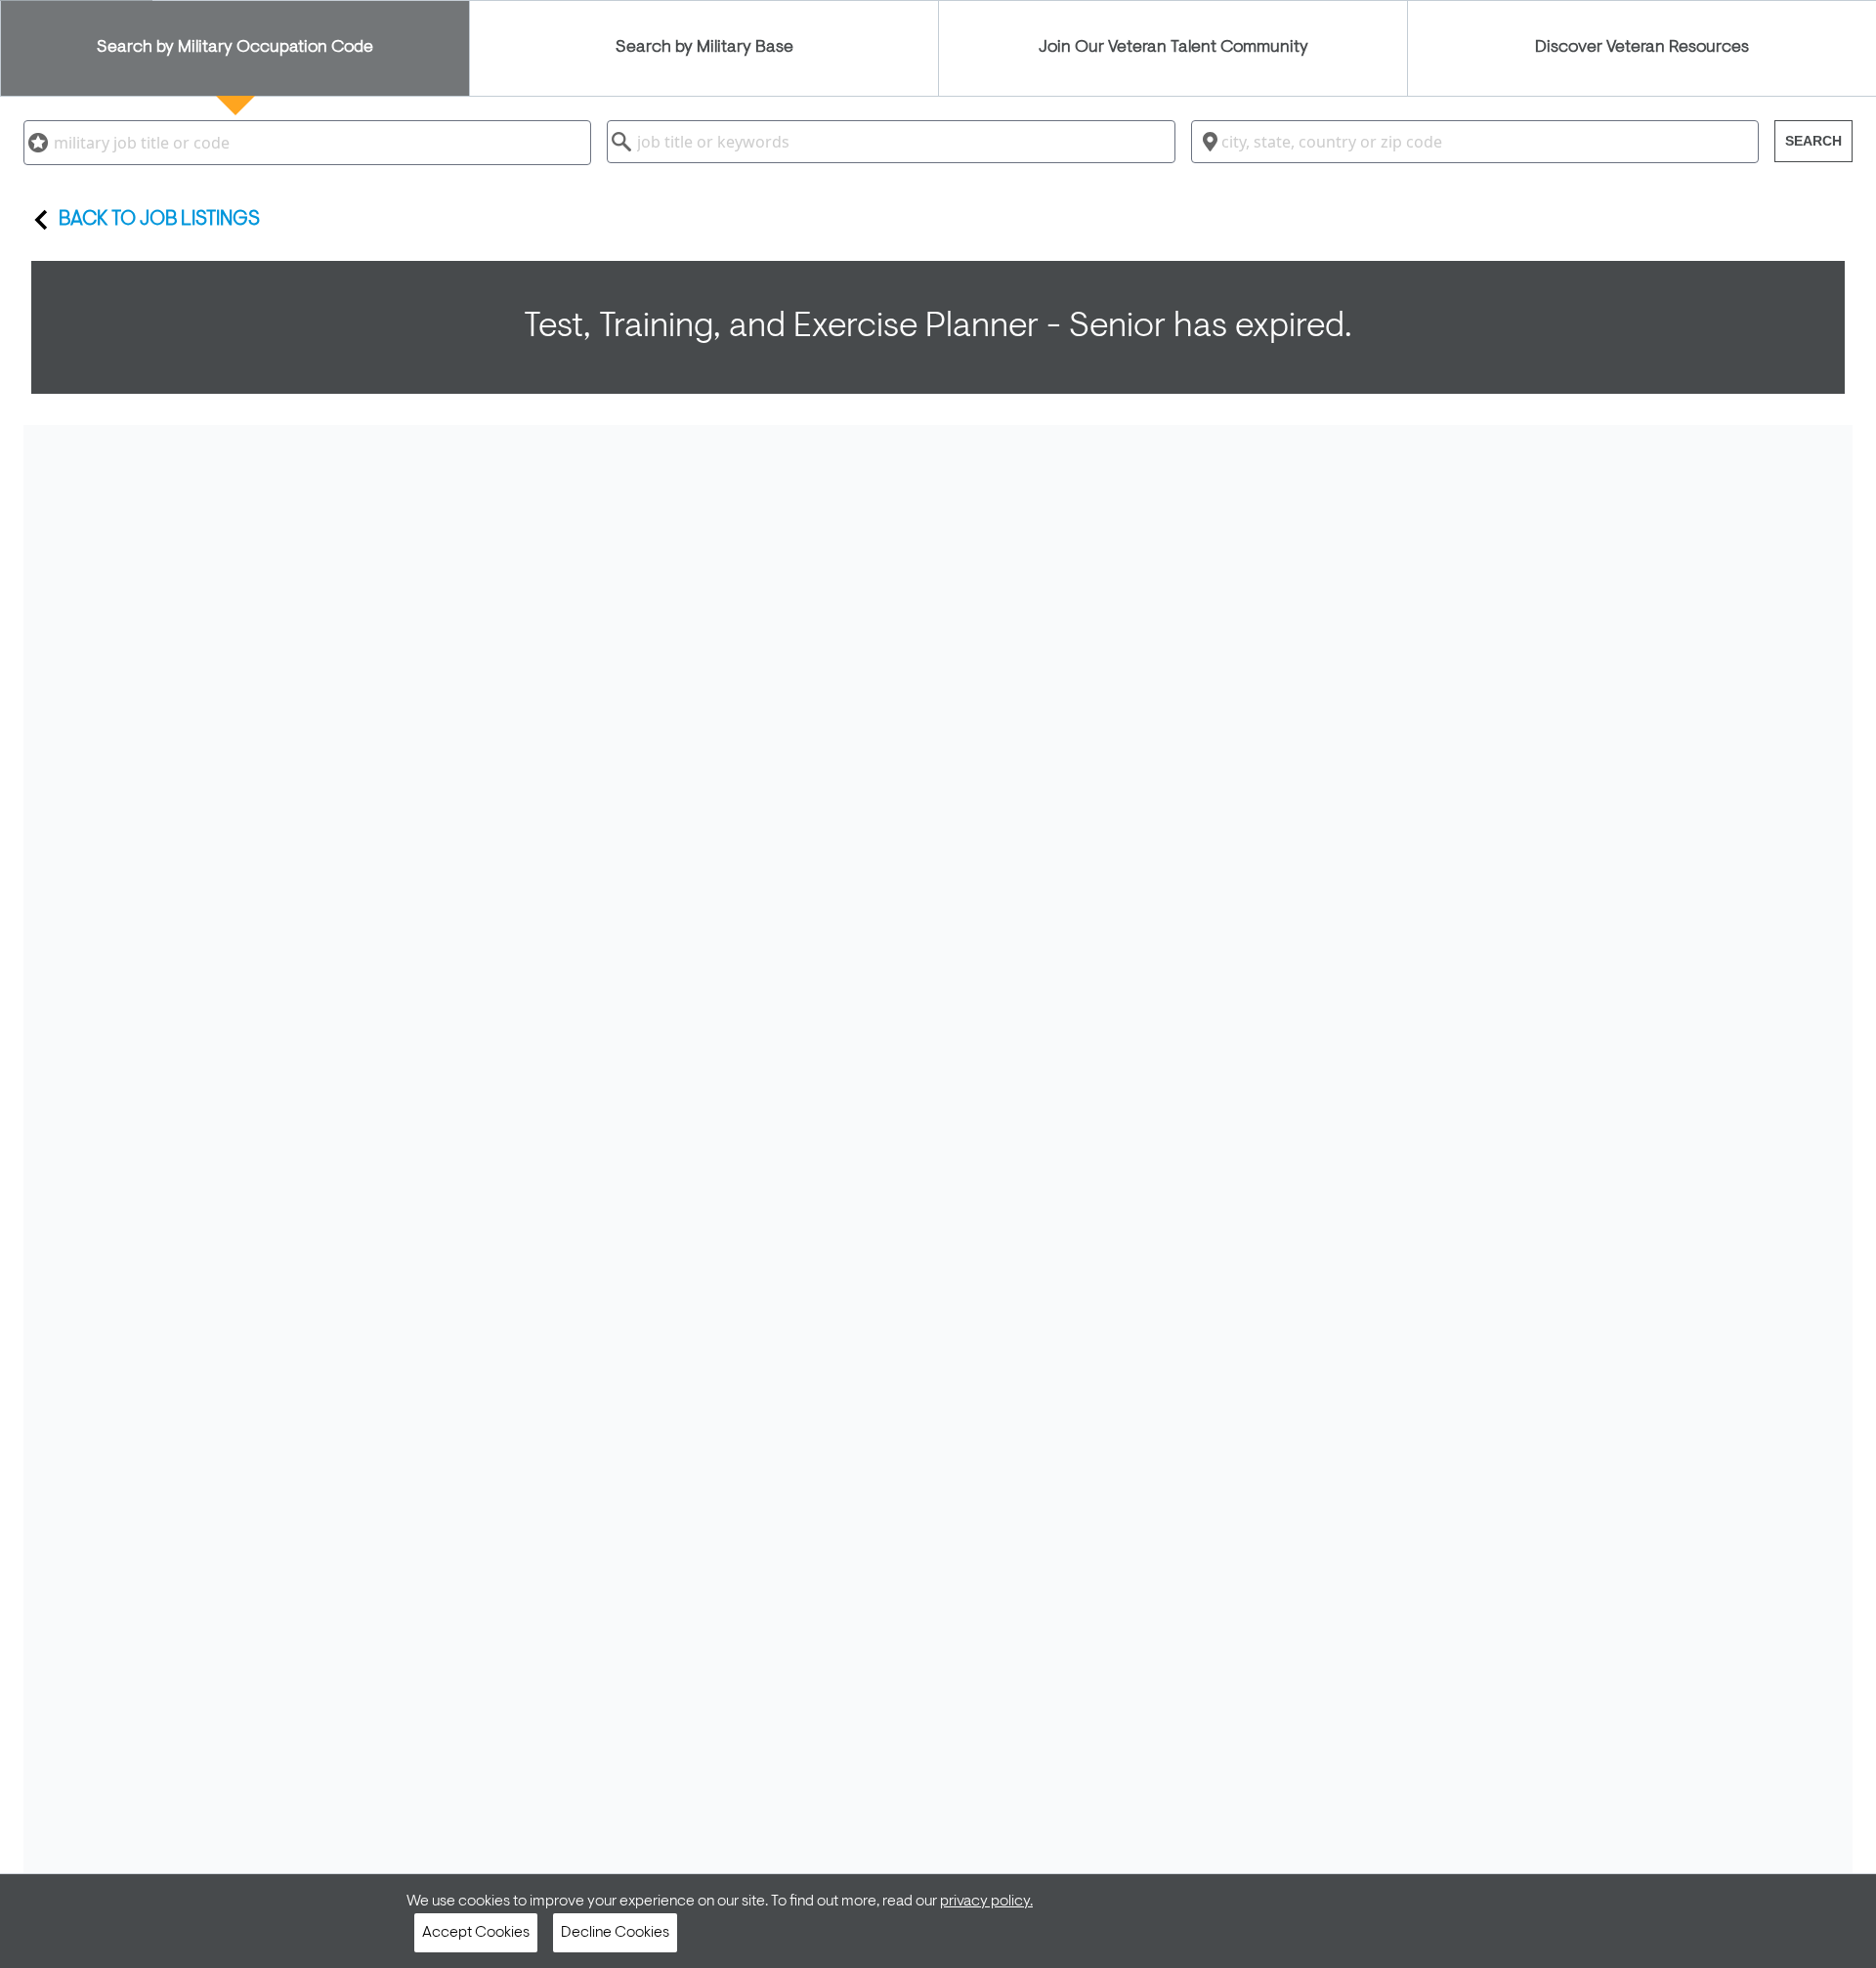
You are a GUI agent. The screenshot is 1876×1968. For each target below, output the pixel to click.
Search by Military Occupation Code (235, 48)
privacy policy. (986, 1902)
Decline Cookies (615, 1933)
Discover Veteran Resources (1642, 48)
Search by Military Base (704, 48)
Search (1813, 141)
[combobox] (307, 143)
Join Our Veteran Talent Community (1173, 48)
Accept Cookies (476, 1933)
